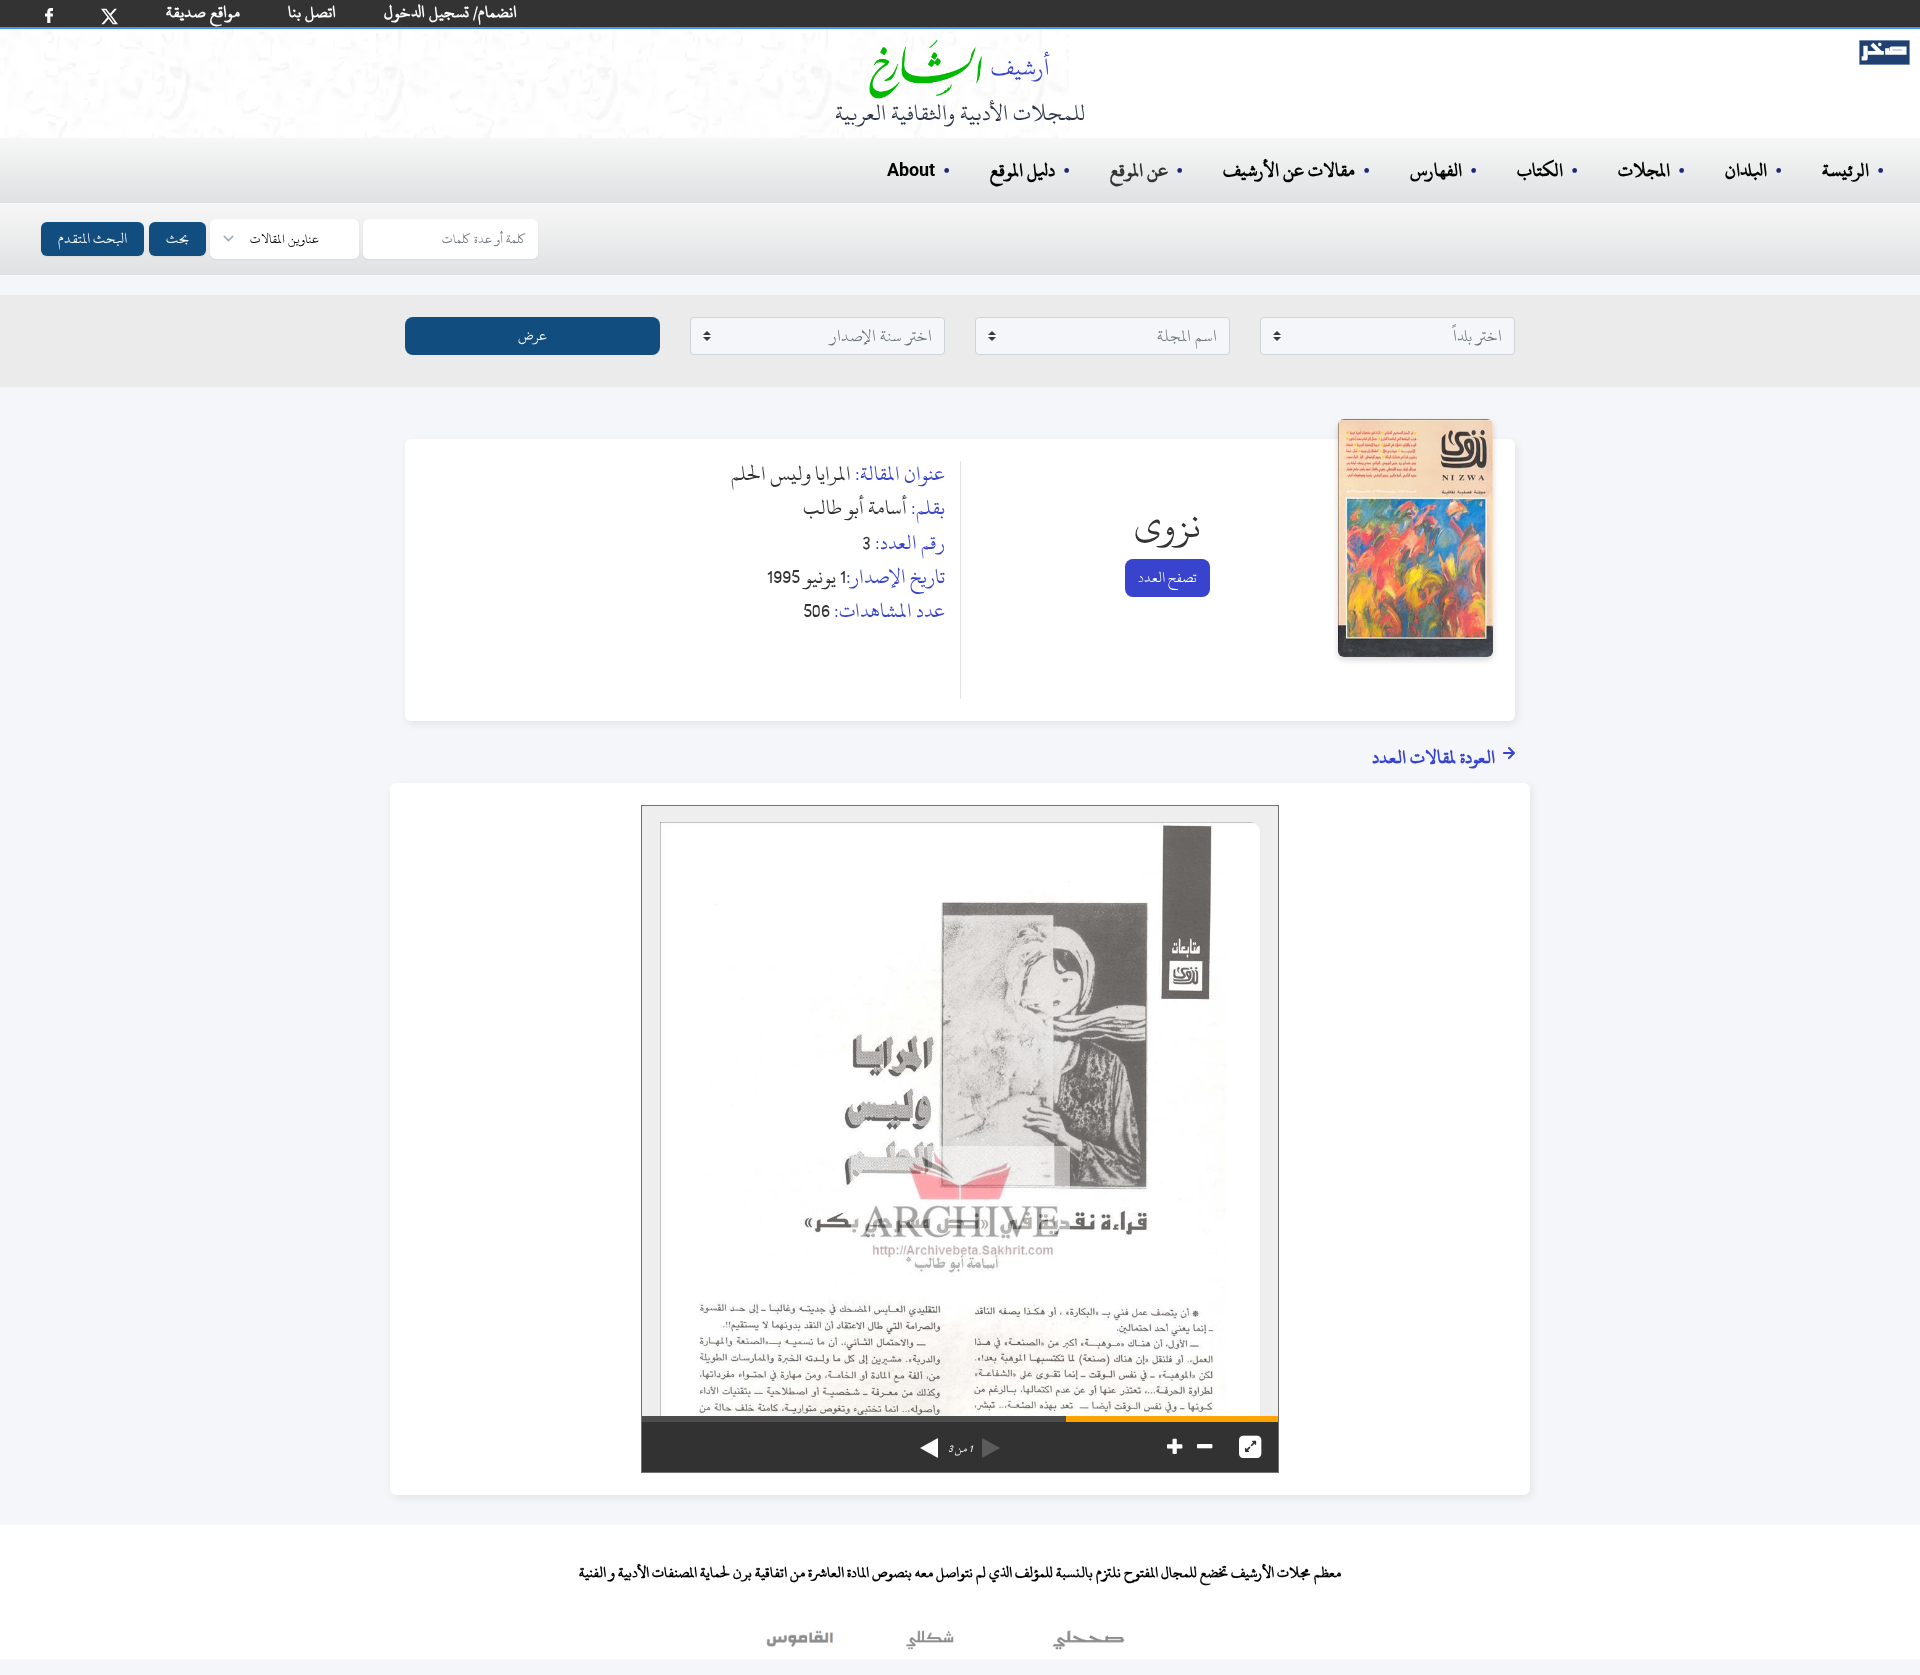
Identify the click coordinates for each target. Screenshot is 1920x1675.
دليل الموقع (1022, 170)
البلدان (1746, 170)
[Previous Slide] (991, 1441)
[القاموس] (802, 1644)
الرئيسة (1845, 170)
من (960, 1449)
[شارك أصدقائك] (49, 15)
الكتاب (1540, 170)
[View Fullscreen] (1250, 1447)
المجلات (1644, 170)
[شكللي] (930, 1644)
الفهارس (1436, 170)
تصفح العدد (1167, 577)
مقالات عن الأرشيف (1289, 170)
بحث (177, 238)
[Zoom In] (1174, 1447)
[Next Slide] (929, 1441)
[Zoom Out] (1204, 1447)
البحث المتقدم (92, 238)
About (911, 171)
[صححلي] (1088, 1644)
